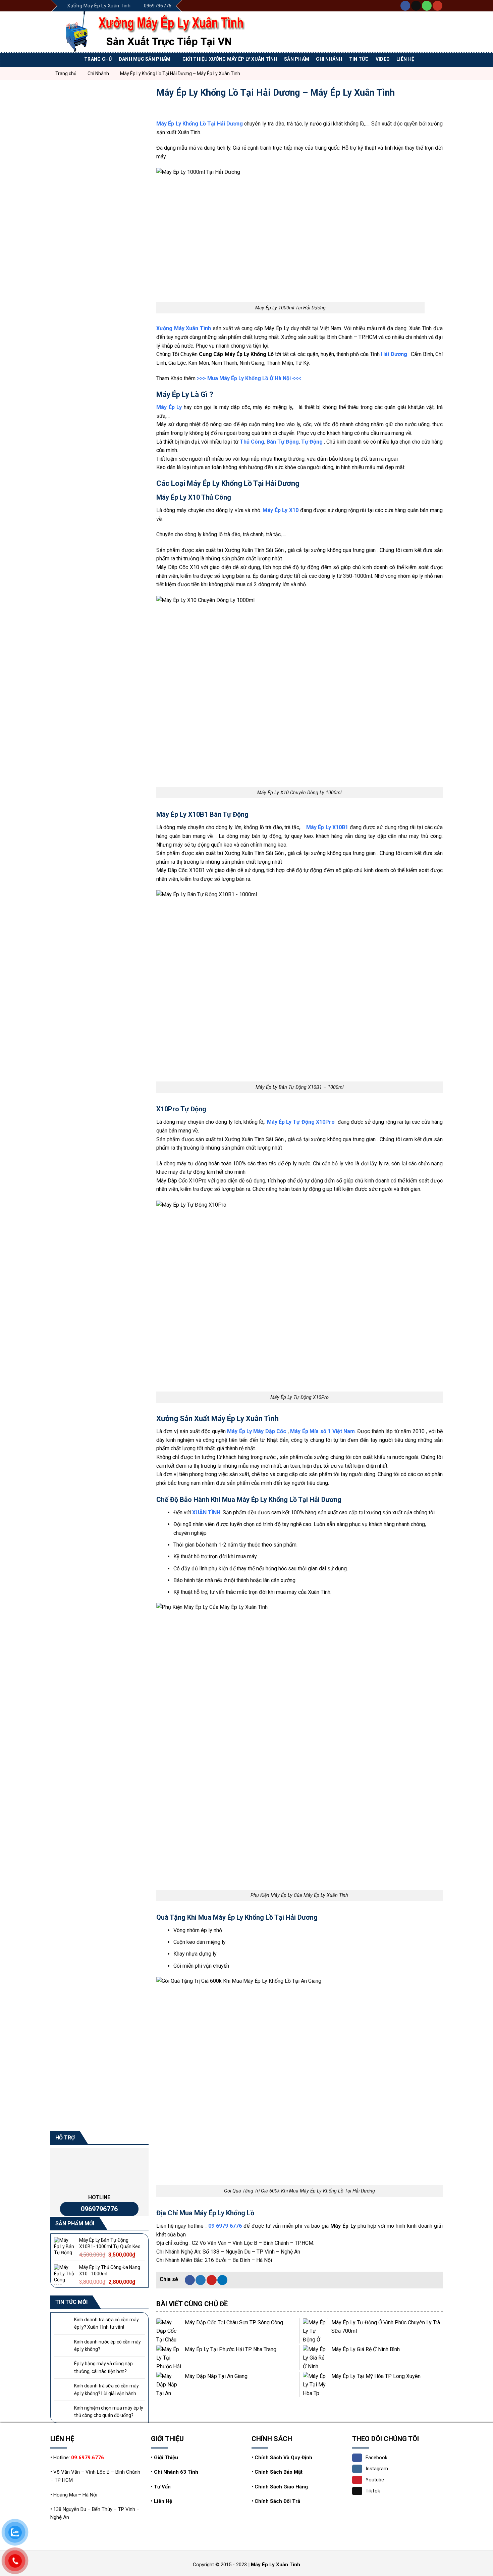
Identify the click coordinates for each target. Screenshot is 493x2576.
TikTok (373, 2491)
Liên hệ (405, 59)
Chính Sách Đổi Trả (277, 2501)
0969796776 (99, 2209)
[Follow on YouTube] (437, 6)
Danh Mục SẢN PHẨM (145, 59)
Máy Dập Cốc (270, 1431)
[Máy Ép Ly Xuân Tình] (168, 32)
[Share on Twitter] (201, 2280)
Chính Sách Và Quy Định (283, 2458)
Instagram (377, 2469)
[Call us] (427, 6)
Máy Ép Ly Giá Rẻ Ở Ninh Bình (366, 2349)
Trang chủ (98, 59)
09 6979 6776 (225, 2226)
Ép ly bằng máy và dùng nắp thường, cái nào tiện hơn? (103, 2367)
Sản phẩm (297, 59)
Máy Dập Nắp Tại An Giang (216, 2376)
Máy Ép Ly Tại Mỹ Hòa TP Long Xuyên (376, 2376)
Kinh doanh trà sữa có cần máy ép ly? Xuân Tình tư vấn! (106, 2323)
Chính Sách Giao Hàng (281, 2487)
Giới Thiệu (166, 2458)
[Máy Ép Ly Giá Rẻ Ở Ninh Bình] (315, 2358)
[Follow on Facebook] (405, 6)
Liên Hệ (163, 2501)
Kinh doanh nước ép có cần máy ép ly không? (107, 2345)
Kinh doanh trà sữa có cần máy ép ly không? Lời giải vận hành (106, 2389)
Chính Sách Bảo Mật (279, 2472)
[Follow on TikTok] (416, 6)
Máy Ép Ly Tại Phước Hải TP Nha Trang (231, 2349)
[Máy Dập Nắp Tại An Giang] (169, 2385)
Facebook (376, 2458)
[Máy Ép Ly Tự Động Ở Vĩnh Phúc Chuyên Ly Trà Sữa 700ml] (315, 2331)
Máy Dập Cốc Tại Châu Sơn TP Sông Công (234, 2322)
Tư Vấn (162, 2487)
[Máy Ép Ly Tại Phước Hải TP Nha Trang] (169, 2358)
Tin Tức (359, 59)
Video (383, 59)
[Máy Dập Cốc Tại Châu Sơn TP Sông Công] (169, 2331)
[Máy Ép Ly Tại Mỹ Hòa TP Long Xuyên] (315, 2385)
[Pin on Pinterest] (212, 2280)
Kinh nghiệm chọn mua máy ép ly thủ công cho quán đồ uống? (109, 2412)
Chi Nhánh (329, 59)
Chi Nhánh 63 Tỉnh (176, 2472)
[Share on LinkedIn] (222, 2280)
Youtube (375, 2480)
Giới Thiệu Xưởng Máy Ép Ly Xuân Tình (230, 59)
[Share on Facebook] (190, 2280)
